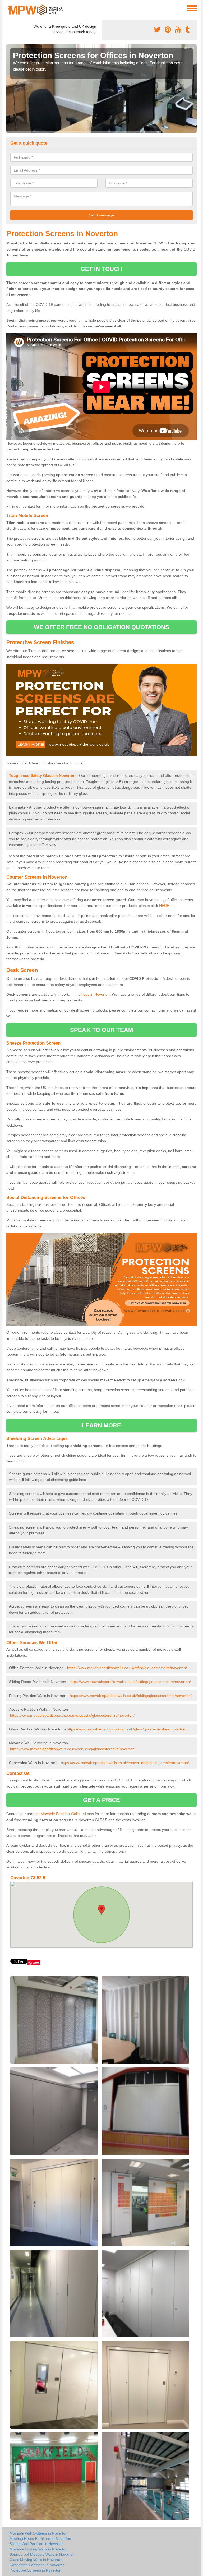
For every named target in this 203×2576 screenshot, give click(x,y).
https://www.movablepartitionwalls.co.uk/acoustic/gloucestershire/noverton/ (72, 1715)
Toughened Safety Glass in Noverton (42, 775)
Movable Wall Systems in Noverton (38, 2533)
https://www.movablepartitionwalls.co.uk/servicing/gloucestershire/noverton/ (73, 1749)
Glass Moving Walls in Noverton (36, 2560)
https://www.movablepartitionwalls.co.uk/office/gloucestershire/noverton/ (127, 1668)
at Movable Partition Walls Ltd (61, 1814)
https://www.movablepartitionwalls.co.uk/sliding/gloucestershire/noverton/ (130, 1682)
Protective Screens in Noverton (35, 2570)
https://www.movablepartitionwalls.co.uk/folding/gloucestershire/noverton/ (131, 1696)
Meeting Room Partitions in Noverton (40, 2538)
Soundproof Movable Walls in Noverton (42, 2554)
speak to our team (101, 1030)
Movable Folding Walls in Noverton (38, 2549)
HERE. (165, 906)
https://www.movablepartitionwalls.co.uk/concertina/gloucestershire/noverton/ (125, 1763)
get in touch (101, 269)
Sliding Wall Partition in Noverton (37, 2544)
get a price (101, 1800)
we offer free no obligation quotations (102, 627)
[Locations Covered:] (9, 8)
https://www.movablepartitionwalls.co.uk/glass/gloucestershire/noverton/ (127, 1729)
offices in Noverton (94, 994)
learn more (102, 1425)
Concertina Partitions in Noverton (37, 2565)
